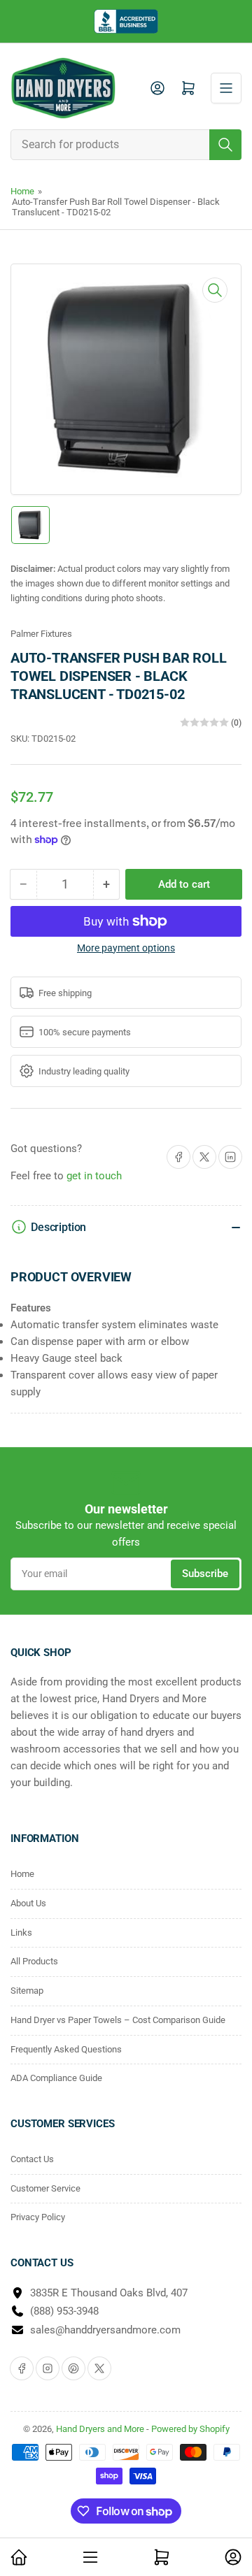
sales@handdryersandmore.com (105, 2330)
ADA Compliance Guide (56, 2078)
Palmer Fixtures (41, 634)
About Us (28, 1903)
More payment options (126, 948)
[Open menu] (226, 88)
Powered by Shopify (190, 2429)
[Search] (225, 145)
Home (22, 191)
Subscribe (205, 1574)
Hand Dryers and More (101, 2429)
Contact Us (32, 2159)
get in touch (94, 1176)
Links (21, 1933)
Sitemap (27, 1991)
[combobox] (126, 145)
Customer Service (45, 2188)
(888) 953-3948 (64, 2311)
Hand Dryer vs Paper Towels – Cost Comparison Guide (118, 2020)
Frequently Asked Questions (66, 2049)
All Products (34, 1961)
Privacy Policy (38, 2217)
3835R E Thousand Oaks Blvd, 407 (109, 2293)
